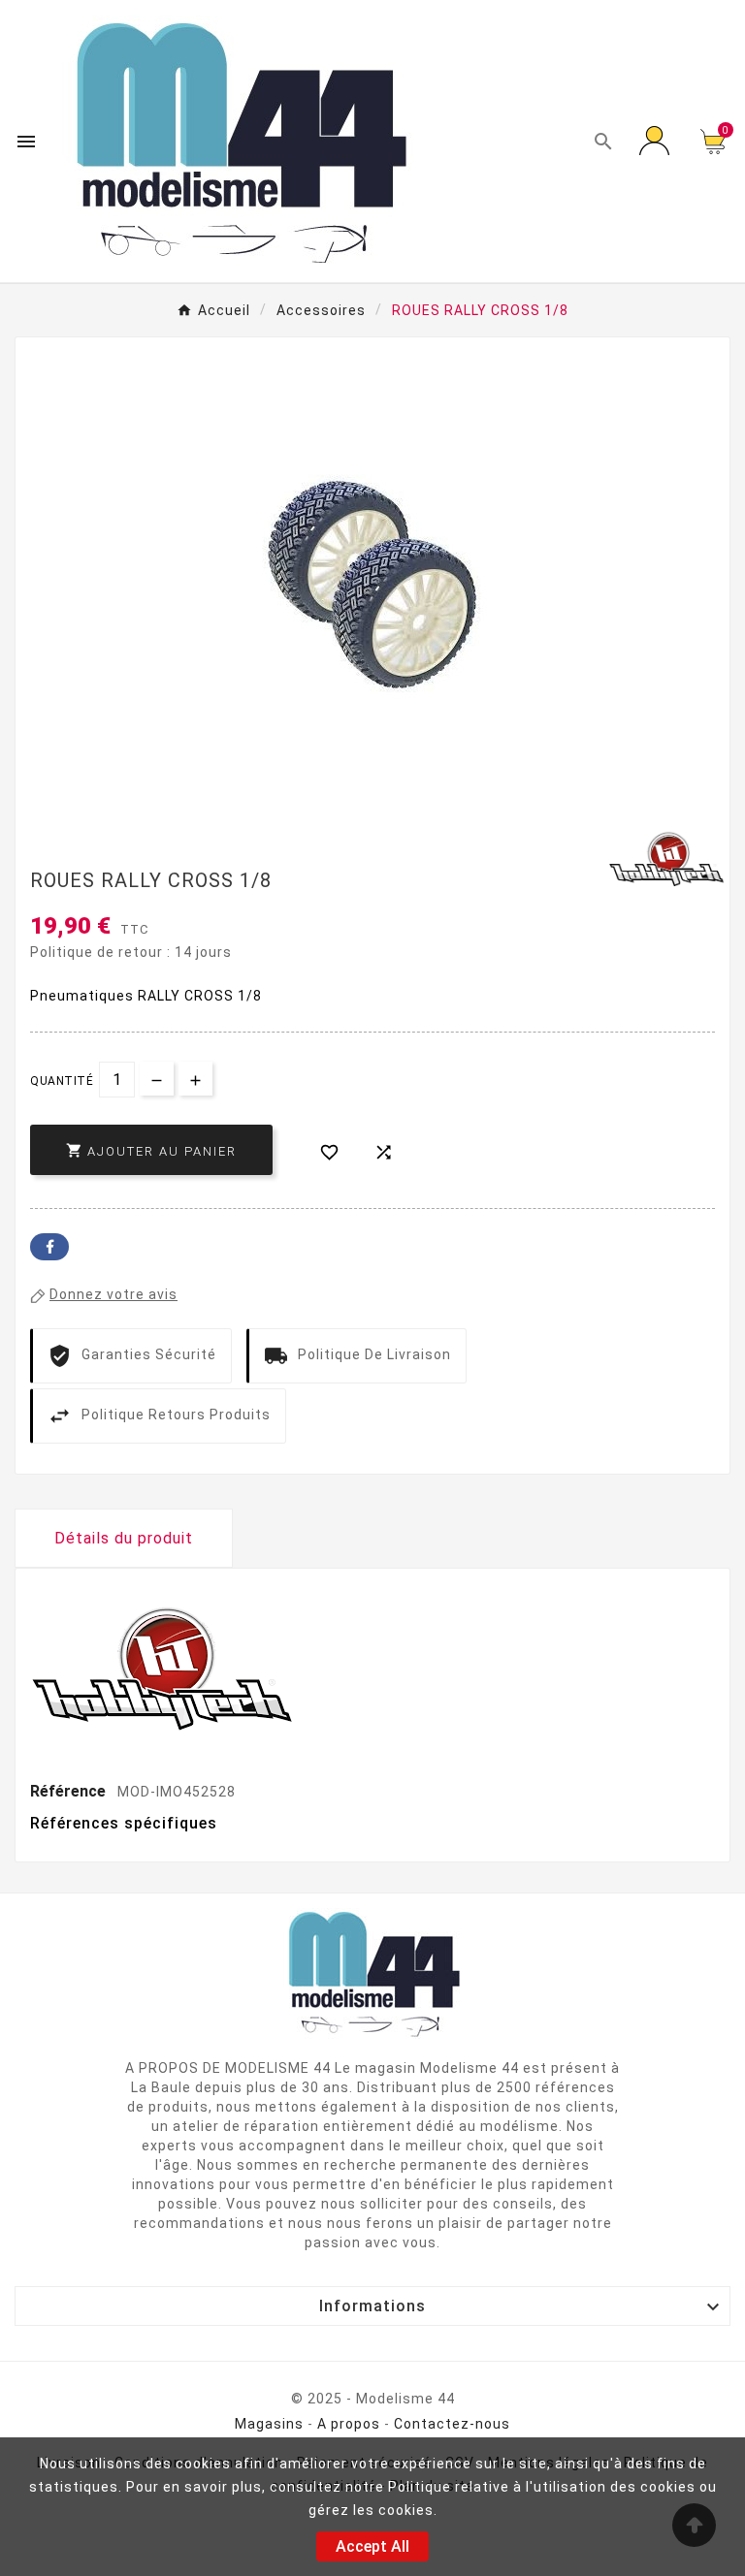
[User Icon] (658, 142)
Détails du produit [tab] (124, 1538)
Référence (70, 1791)
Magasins (269, 2424)
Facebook (49, 1247)
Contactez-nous (452, 2424)
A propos (349, 2424)
